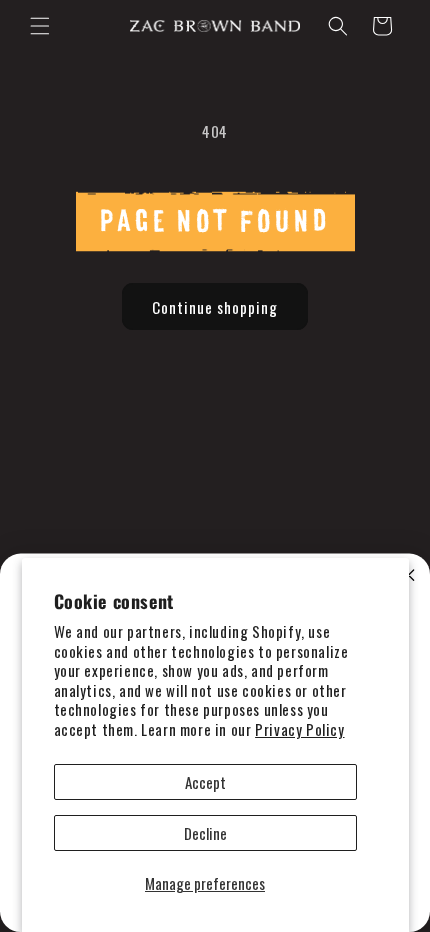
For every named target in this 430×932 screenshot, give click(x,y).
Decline (205, 833)
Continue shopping (215, 307)
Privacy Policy (299, 729)
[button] (40, 26)
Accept (205, 782)
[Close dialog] (409, 575)
